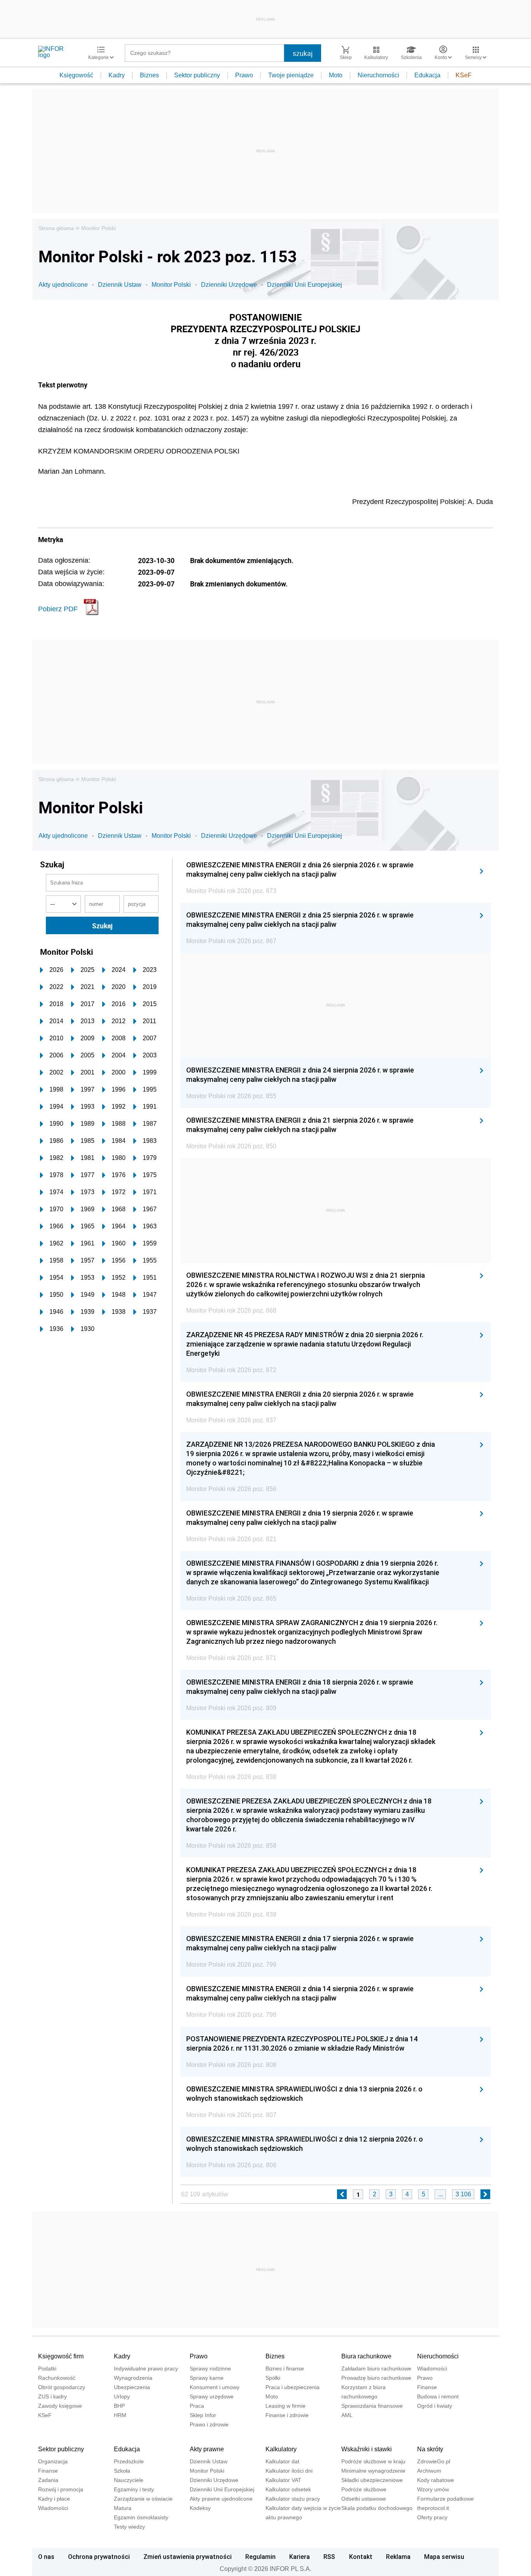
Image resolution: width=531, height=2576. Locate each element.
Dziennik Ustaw (120, 285)
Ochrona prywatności (99, 2557)
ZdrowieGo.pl (434, 2461)
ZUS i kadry (52, 2396)
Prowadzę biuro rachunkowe (376, 2378)
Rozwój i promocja (61, 2489)
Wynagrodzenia (133, 2378)
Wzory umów (433, 2489)
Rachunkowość (57, 2378)
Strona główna (56, 228)
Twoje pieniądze (291, 75)
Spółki (273, 2378)
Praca (197, 2406)
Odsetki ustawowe (364, 2499)
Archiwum (429, 2471)
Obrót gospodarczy (62, 2387)
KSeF (464, 75)
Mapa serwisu (444, 2557)
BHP (119, 2406)
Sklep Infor (203, 2415)
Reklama (398, 2557)
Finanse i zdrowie (287, 2415)
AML (347, 2415)
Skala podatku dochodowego (377, 2508)
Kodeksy (200, 2508)
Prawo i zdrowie (209, 2424)
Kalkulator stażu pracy (293, 2499)
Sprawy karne (207, 2378)
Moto (336, 75)
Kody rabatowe (436, 2480)
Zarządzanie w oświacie (143, 2499)
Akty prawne (207, 2449)
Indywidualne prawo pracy (146, 2368)
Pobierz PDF (58, 609)
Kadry (117, 75)
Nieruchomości (378, 75)
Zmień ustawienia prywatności (188, 2557)
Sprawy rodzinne (210, 2368)
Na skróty (430, 2449)
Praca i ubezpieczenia (293, 2387)
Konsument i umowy (215, 2387)
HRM (120, 2415)
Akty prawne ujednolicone (221, 2499)
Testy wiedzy (129, 2527)
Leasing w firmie (286, 2406)
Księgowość (76, 75)
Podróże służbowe (364, 2489)
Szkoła (122, 2471)
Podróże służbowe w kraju (373, 2461)
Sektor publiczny (197, 75)
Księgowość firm (61, 2356)
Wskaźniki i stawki (367, 2449)
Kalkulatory (281, 2449)
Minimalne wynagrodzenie (373, 2471)
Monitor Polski (99, 228)
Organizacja (53, 2461)
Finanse (427, 2387)
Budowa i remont (438, 2396)
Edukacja (427, 75)
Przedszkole (129, 2461)
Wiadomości (432, 2368)
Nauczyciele (129, 2480)
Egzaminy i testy (134, 2489)
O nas (46, 2557)
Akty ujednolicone (63, 285)
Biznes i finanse (285, 2368)
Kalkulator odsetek (288, 2489)
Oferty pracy (432, 2517)
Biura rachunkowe (366, 2356)
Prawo (244, 75)
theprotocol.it (433, 2508)
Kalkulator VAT (283, 2480)
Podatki (47, 2368)
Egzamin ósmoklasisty (141, 2517)
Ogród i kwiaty (435, 2406)
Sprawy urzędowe (212, 2396)
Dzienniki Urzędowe (229, 285)
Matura (123, 2508)
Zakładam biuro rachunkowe (376, 2368)
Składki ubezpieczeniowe (372, 2480)
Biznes (149, 75)
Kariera (300, 2557)
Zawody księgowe (60, 2406)
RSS (329, 2557)
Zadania (48, 2480)
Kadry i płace (54, 2499)
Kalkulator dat (282, 2461)
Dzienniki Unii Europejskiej (305, 285)
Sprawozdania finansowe (372, 2406)
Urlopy (122, 2396)
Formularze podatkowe (445, 2499)
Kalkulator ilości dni (289, 2471)
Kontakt (361, 2557)
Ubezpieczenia (132, 2387)
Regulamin (260, 2557)
